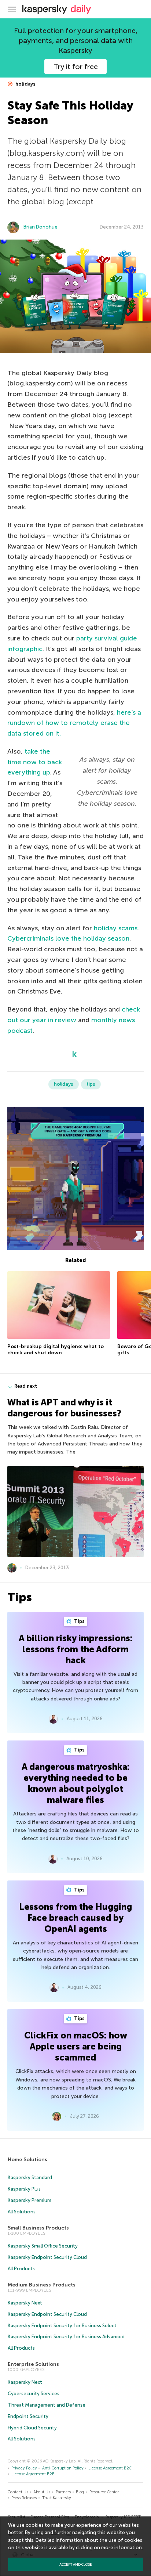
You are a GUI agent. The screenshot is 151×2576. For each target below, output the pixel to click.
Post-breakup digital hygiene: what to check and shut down (56, 1350)
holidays (25, 84)
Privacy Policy (24, 2468)
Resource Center (104, 2492)
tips (91, 1084)
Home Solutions (27, 2160)
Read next (26, 1386)
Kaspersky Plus (24, 2189)
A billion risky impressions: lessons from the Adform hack (76, 1649)
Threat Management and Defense (47, 2405)
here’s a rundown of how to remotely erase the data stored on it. (74, 723)
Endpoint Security (28, 2416)
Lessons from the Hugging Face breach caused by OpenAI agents (75, 1918)
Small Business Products (38, 2228)
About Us (42, 2492)
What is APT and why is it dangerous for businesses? (64, 1408)
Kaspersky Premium (30, 2200)
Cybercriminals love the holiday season (68, 938)
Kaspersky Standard (30, 2178)
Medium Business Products (42, 2285)
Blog (80, 2492)
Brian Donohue (40, 227)
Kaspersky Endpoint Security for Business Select (62, 2326)
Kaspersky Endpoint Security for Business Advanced (66, 2337)
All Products (21, 2269)
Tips (79, 1621)
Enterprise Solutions (33, 2364)
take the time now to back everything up (35, 762)
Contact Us (18, 2492)
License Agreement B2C (110, 2468)
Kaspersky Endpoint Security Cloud (47, 2257)
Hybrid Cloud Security (32, 2428)
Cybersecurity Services (34, 2394)
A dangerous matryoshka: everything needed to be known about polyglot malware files (76, 1783)
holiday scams (116, 928)
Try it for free (76, 67)
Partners (63, 2492)
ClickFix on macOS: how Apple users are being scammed (76, 2046)
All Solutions (22, 2212)
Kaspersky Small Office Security (43, 2246)
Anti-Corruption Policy (63, 2468)
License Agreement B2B (33, 2474)
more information (121, 2548)
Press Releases (24, 2498)
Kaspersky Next (25, 2303)
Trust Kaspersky (57, 2498)
